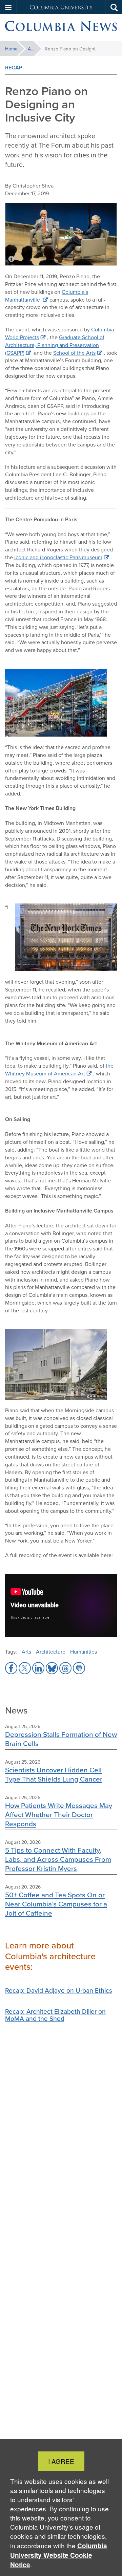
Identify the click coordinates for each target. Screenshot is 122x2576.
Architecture (51, 1652)
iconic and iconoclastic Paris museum (58, 557)
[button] (8, 7)
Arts (26, 1652)
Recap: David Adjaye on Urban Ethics (59, 1990)
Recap (14, 68)
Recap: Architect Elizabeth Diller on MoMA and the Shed (55, 2015)
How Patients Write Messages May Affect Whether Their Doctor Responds (59, 1815)
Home (11, 49)
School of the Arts (74, 353)
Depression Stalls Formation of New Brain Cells (61, 1739)
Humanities (84, 1652)
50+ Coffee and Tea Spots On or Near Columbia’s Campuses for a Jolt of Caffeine (56, 1904)
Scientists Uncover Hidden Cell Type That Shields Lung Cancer (54, 1774)
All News (35, 49)
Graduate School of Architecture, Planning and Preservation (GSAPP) (55, 345)
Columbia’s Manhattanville (47, 296)
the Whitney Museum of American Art (59, 1069)
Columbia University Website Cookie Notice (59, 2555)
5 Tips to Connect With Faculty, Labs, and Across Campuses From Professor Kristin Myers (58, 1859)
